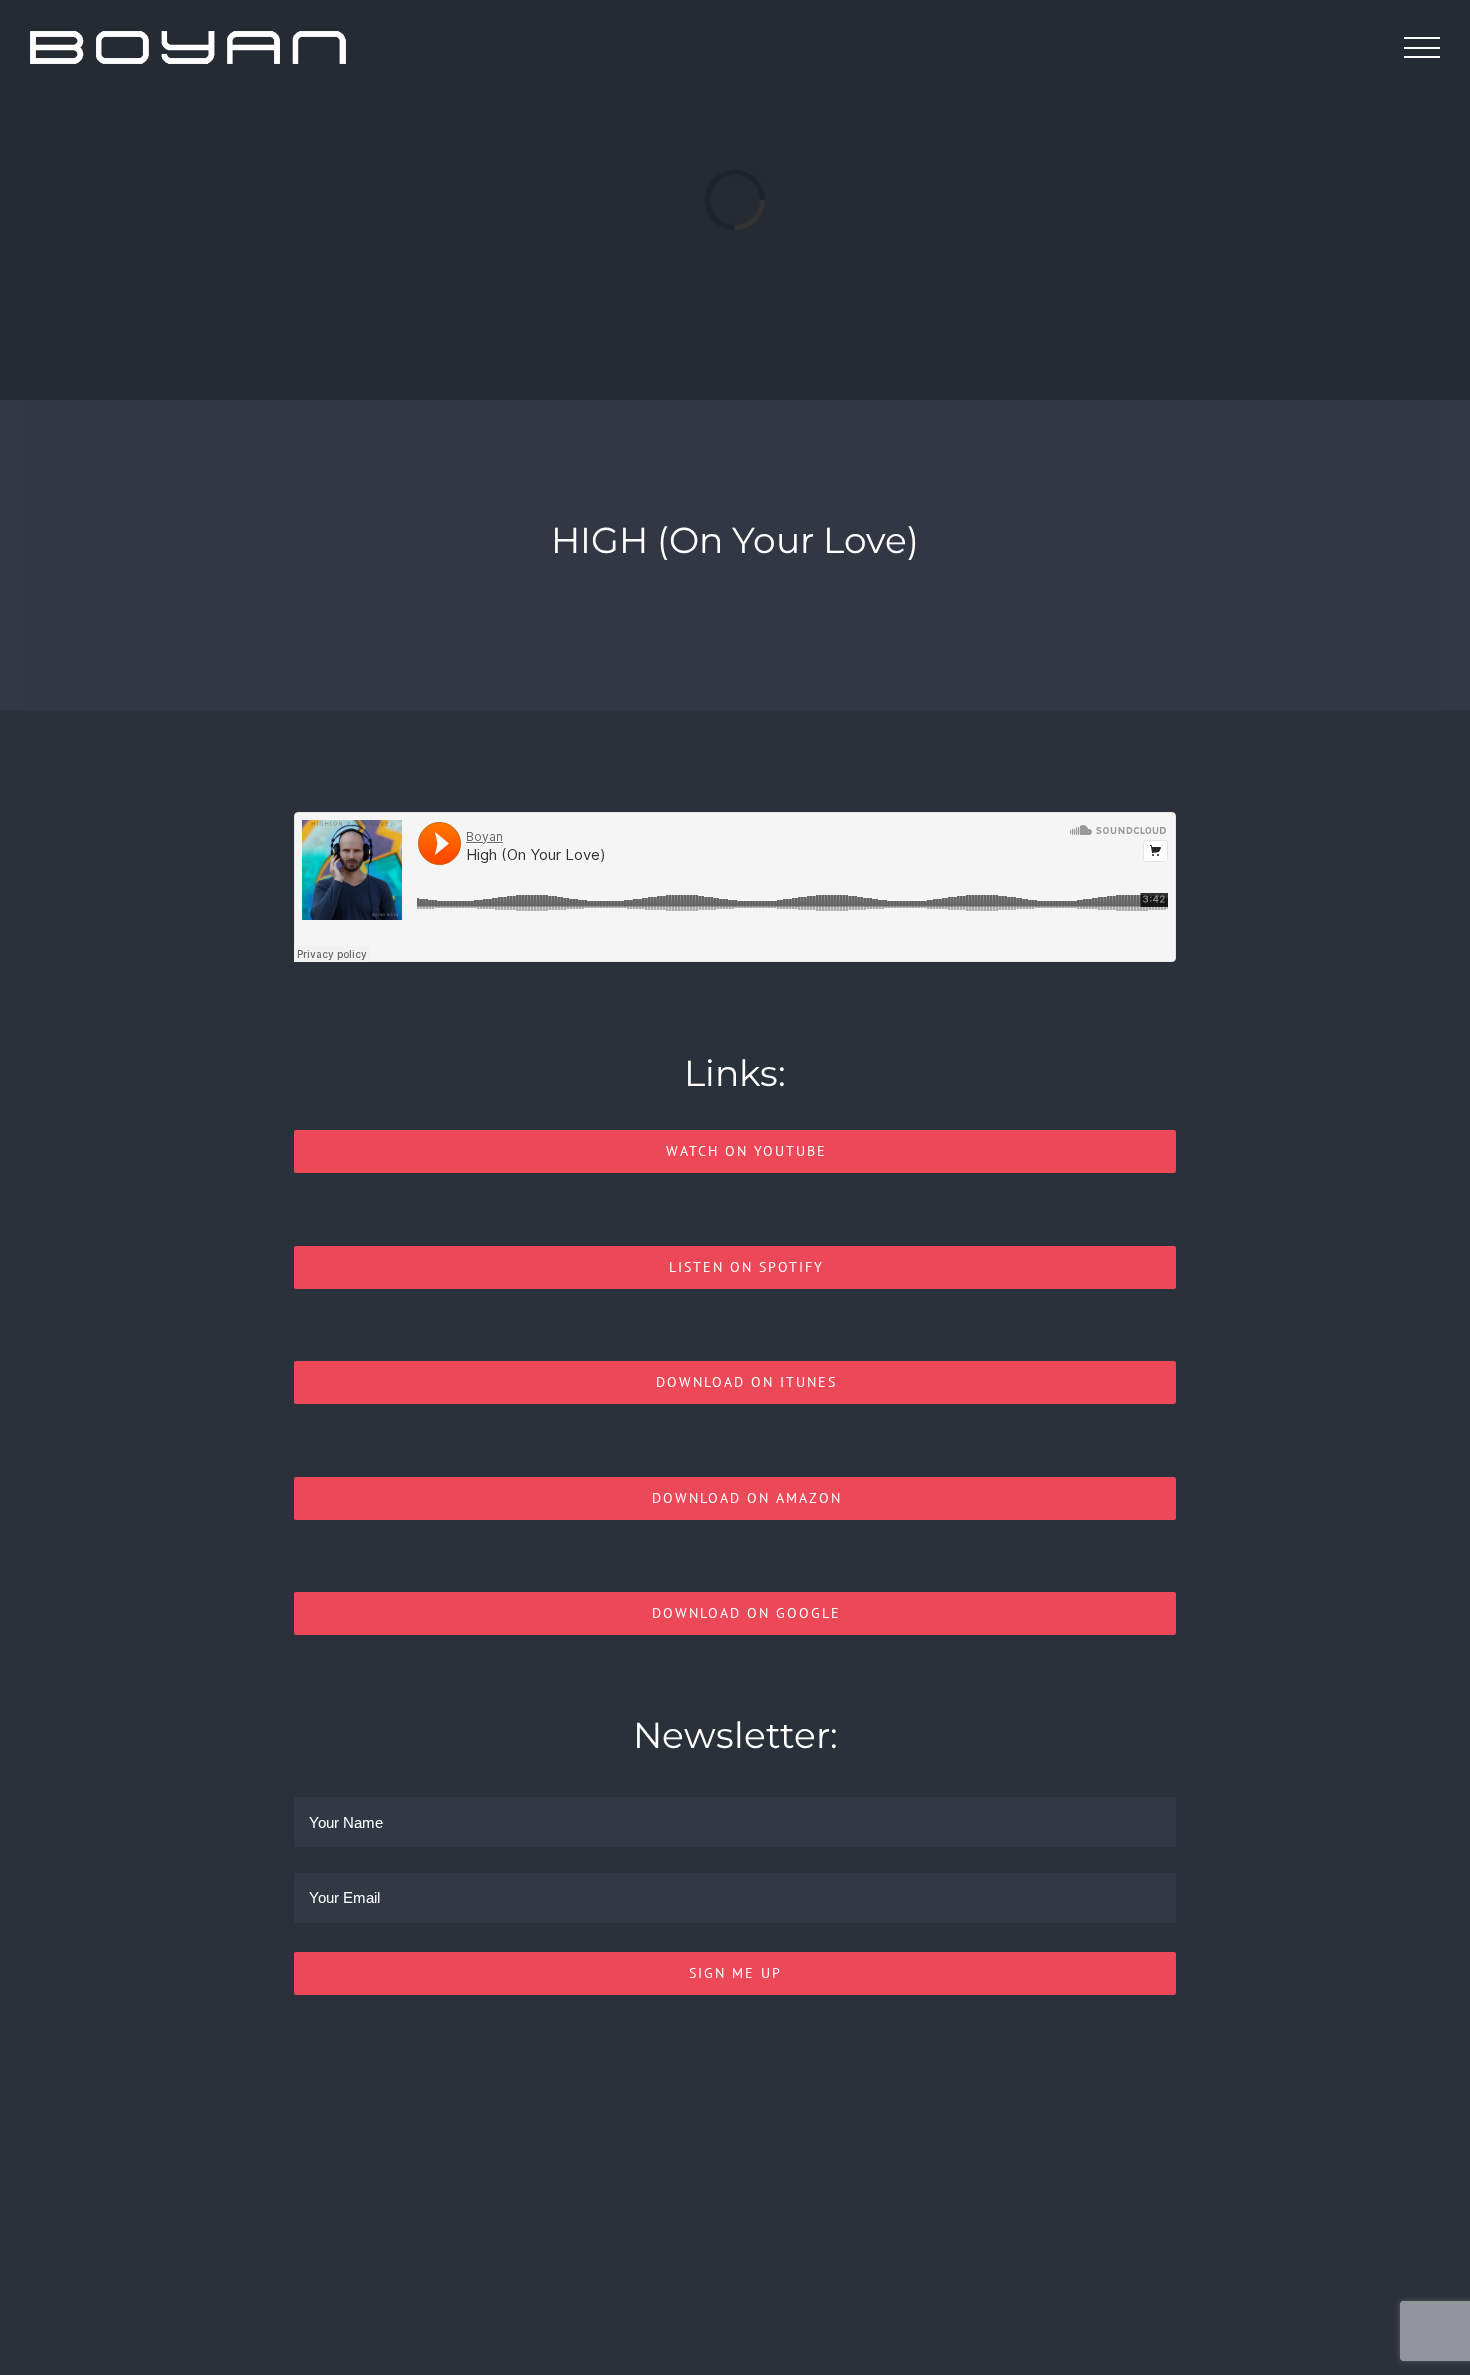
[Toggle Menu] (1422, 48)
